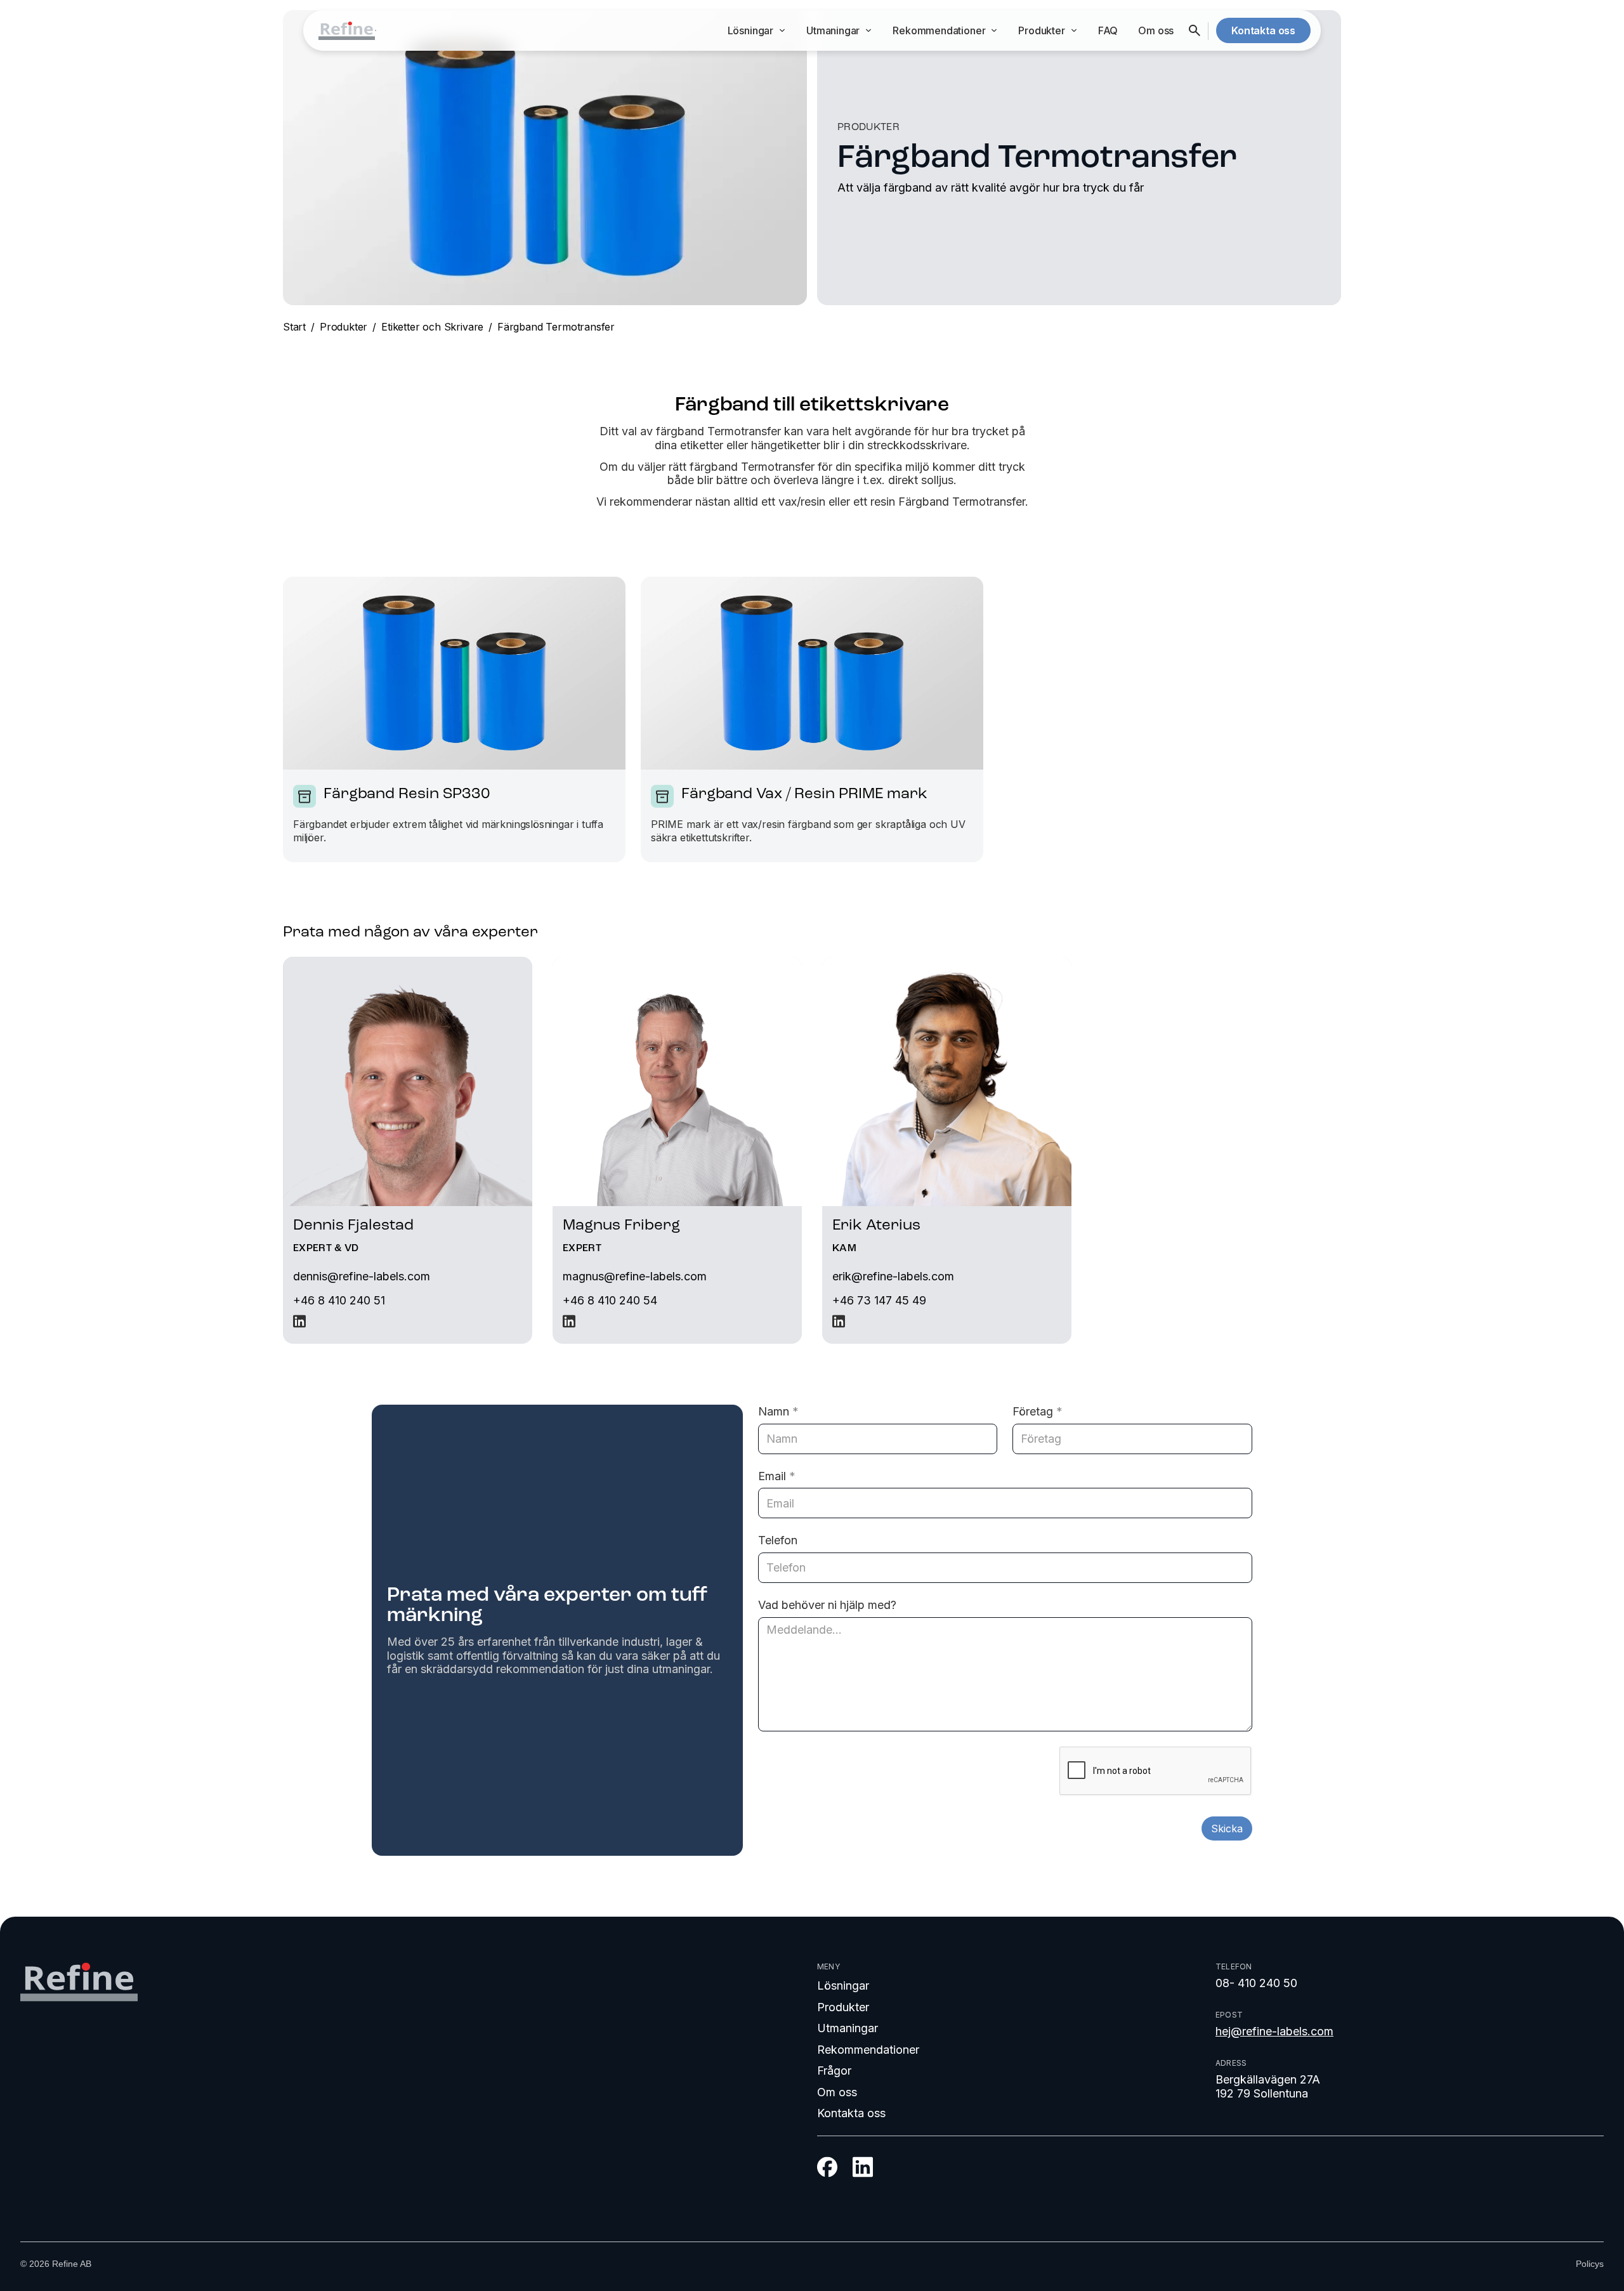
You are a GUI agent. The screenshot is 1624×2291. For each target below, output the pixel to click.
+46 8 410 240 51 (339, 1300)
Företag (1038, 1411)
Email (777, 1476)
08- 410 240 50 (1256, 1983)
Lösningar (843, 1986)
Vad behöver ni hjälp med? (827, 1605)
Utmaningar (848, 2028)
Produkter (344, 327)
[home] (347, 31)
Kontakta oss (851, 2113)
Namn (778, 1411)
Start (294, 327)
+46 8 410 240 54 (610, 1300)
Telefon (778, 1540)
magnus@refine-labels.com (635, 1276)
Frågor (834, 2071)
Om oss (1156, 30)
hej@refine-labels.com (1274, 2031)
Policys (1590, 2264)
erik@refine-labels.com (893, 1276)
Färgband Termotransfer (556, 327)
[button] (757, 31)
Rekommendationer (868, 2050)
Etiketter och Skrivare (432, 327)
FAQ (1108, 30)
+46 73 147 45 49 (879, 1300)
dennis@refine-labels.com (362, 1276)
